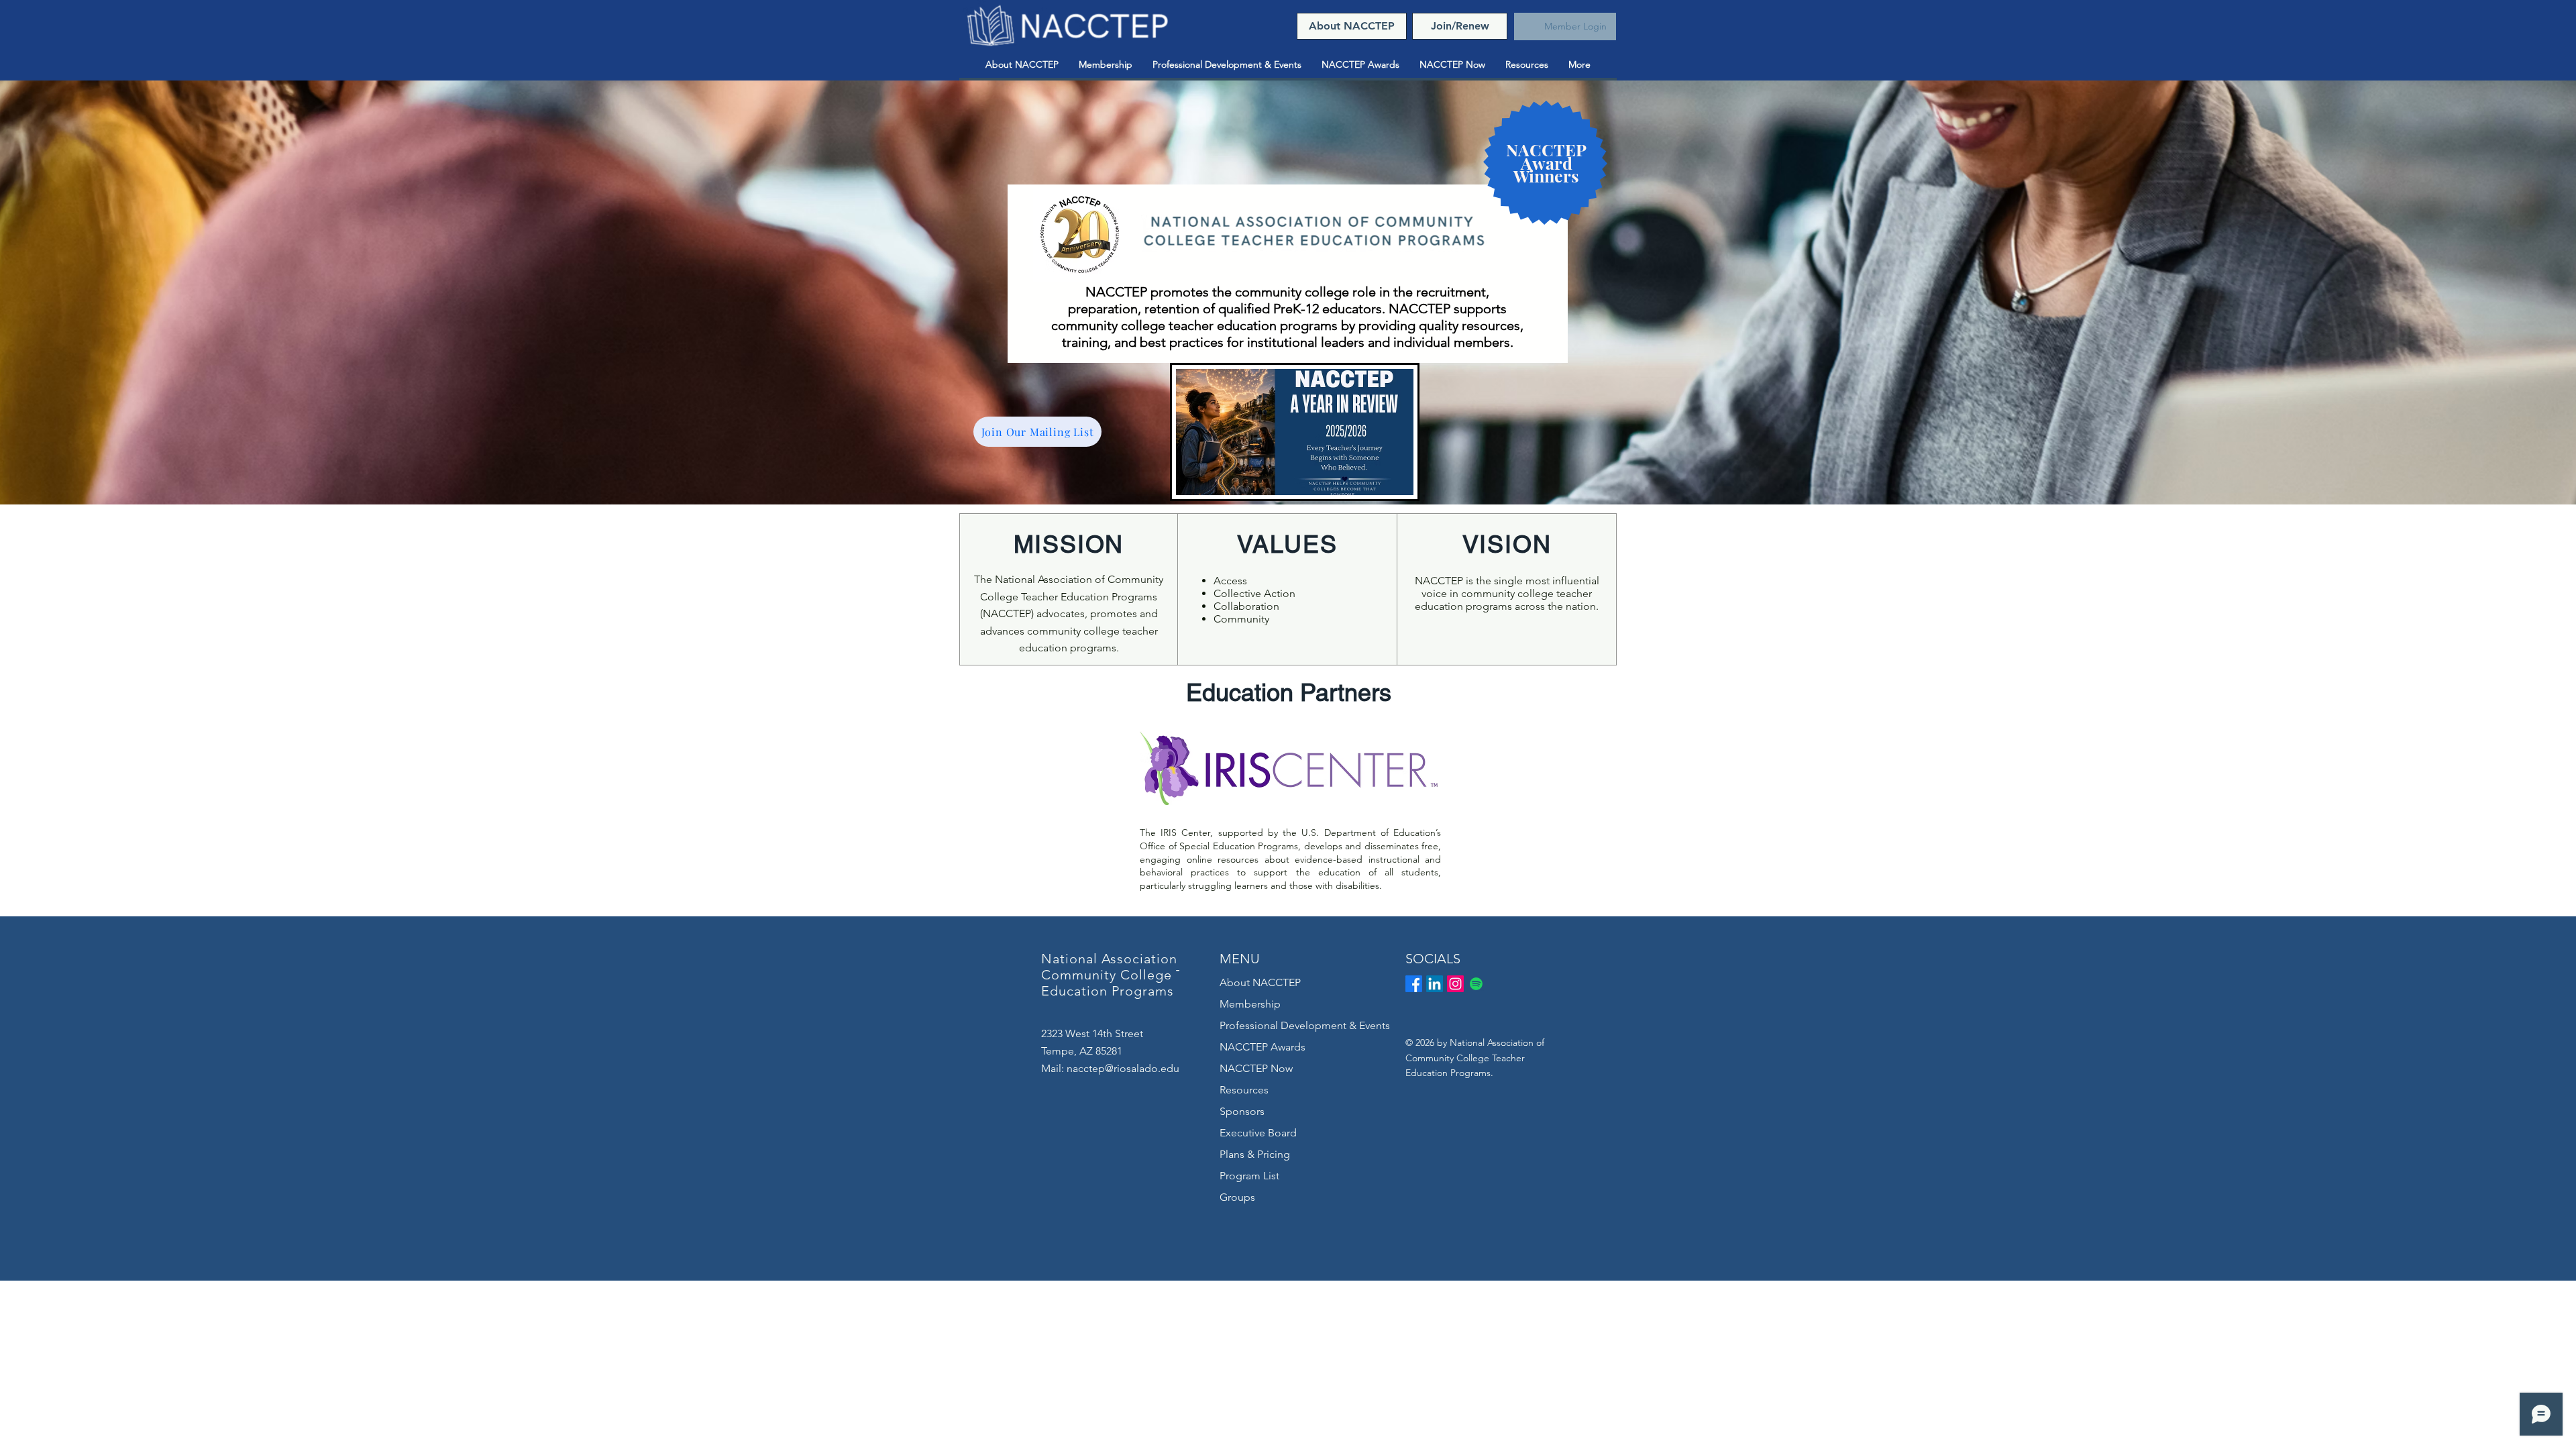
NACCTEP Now (1256, 1068)
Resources (1244, 1090)
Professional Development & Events (1305, 1025)
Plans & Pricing (1255, 1154)
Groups (1237, 1197)
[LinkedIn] (1435, 984)
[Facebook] (1414, 984)
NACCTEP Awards (1263, 1047)
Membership (1250, 1004)
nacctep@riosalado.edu (1123, 1068)
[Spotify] (1476, 984)
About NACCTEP (1260, 982)
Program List (1249, 1176)
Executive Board (1258, 1133)
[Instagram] (1455, 984)
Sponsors (1242, 1111)
